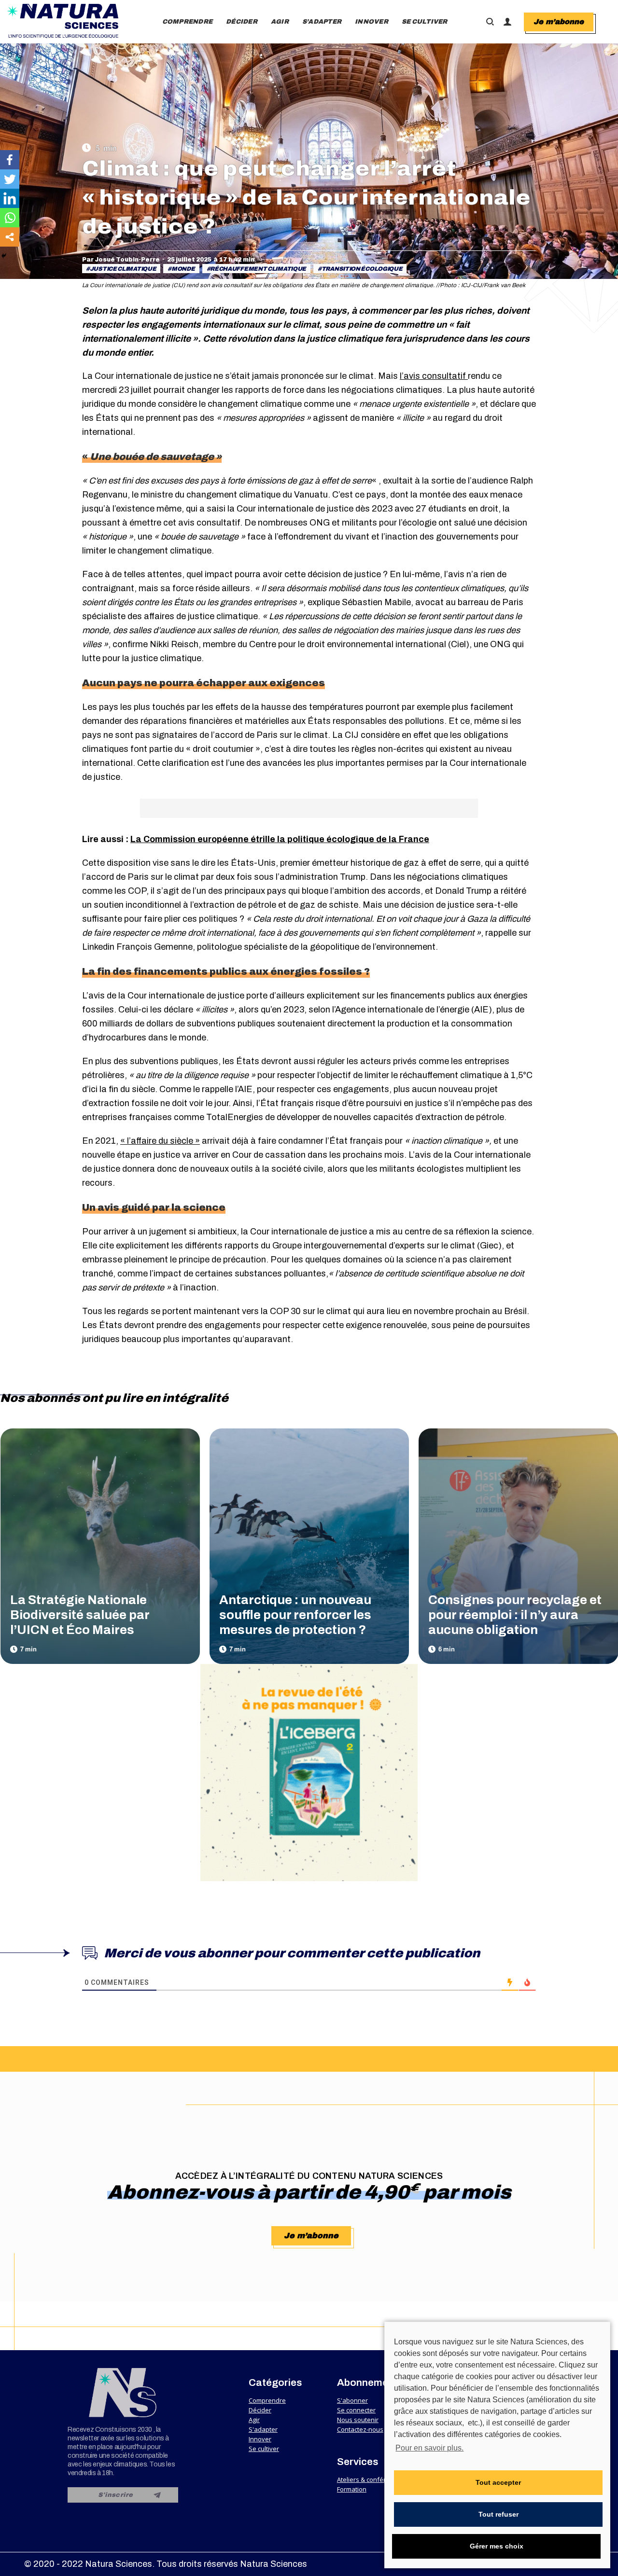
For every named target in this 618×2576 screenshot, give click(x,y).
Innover (260, 2439)
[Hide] (4, 256)
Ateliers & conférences (370, 2479)
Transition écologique (362, 269)
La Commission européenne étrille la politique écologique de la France (280, 839)
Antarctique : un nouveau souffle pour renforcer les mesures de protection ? (295, 1615)
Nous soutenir (358, 2420)
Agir (254, 2420)
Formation (352, 2489)
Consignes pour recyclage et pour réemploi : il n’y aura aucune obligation (515, 1615)
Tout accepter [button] (498, 2482)
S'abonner (352, 2400)
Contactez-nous (360, 2429)
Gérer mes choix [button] (497, 2546)
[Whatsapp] (10, 218)
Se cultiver (264, 2449)
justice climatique (123, 269)
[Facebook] (10, 160)
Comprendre (267, 2400)
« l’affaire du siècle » (160, 1141)
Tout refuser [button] (499, 2514)
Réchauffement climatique (258, 269)
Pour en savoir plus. (429, 2448)
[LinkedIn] (10, 198)
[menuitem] (188, 22)
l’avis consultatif (434, 376)
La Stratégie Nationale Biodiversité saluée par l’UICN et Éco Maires (80, 1615)
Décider (260, 2410)
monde (183, 269)
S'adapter (263, 2429)
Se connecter (356, 2410)
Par (121, 260)
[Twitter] (10, 179)
